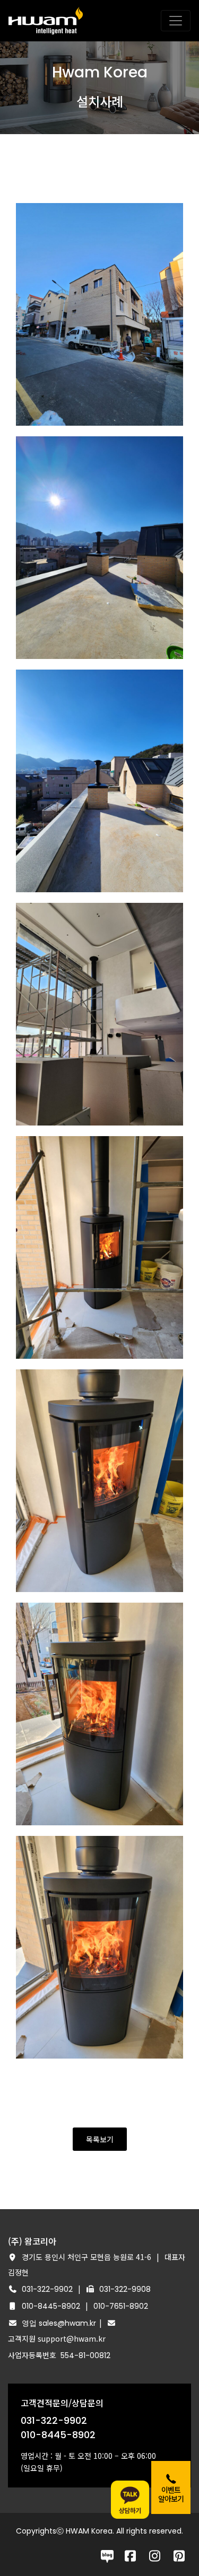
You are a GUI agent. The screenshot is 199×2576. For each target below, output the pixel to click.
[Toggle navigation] (176, 21)
